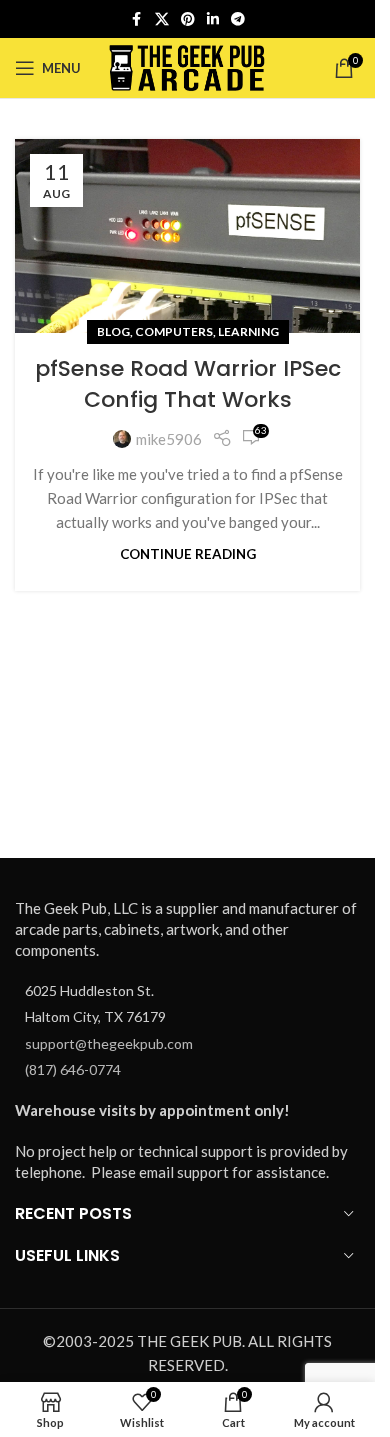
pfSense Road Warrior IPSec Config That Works (188, 384)
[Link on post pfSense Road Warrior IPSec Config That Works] (187, 236)
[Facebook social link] (137, 19)
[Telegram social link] (238, 19)
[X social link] (162, 19)
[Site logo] (187, 66)
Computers (174, 331)
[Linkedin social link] (213, 19)
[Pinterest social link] (188, 19)
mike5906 (169, 439)
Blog (113, 331)
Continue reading (188, 554)
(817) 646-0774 (73, 1069)
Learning (248, 331)
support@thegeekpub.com (109, 1043)
